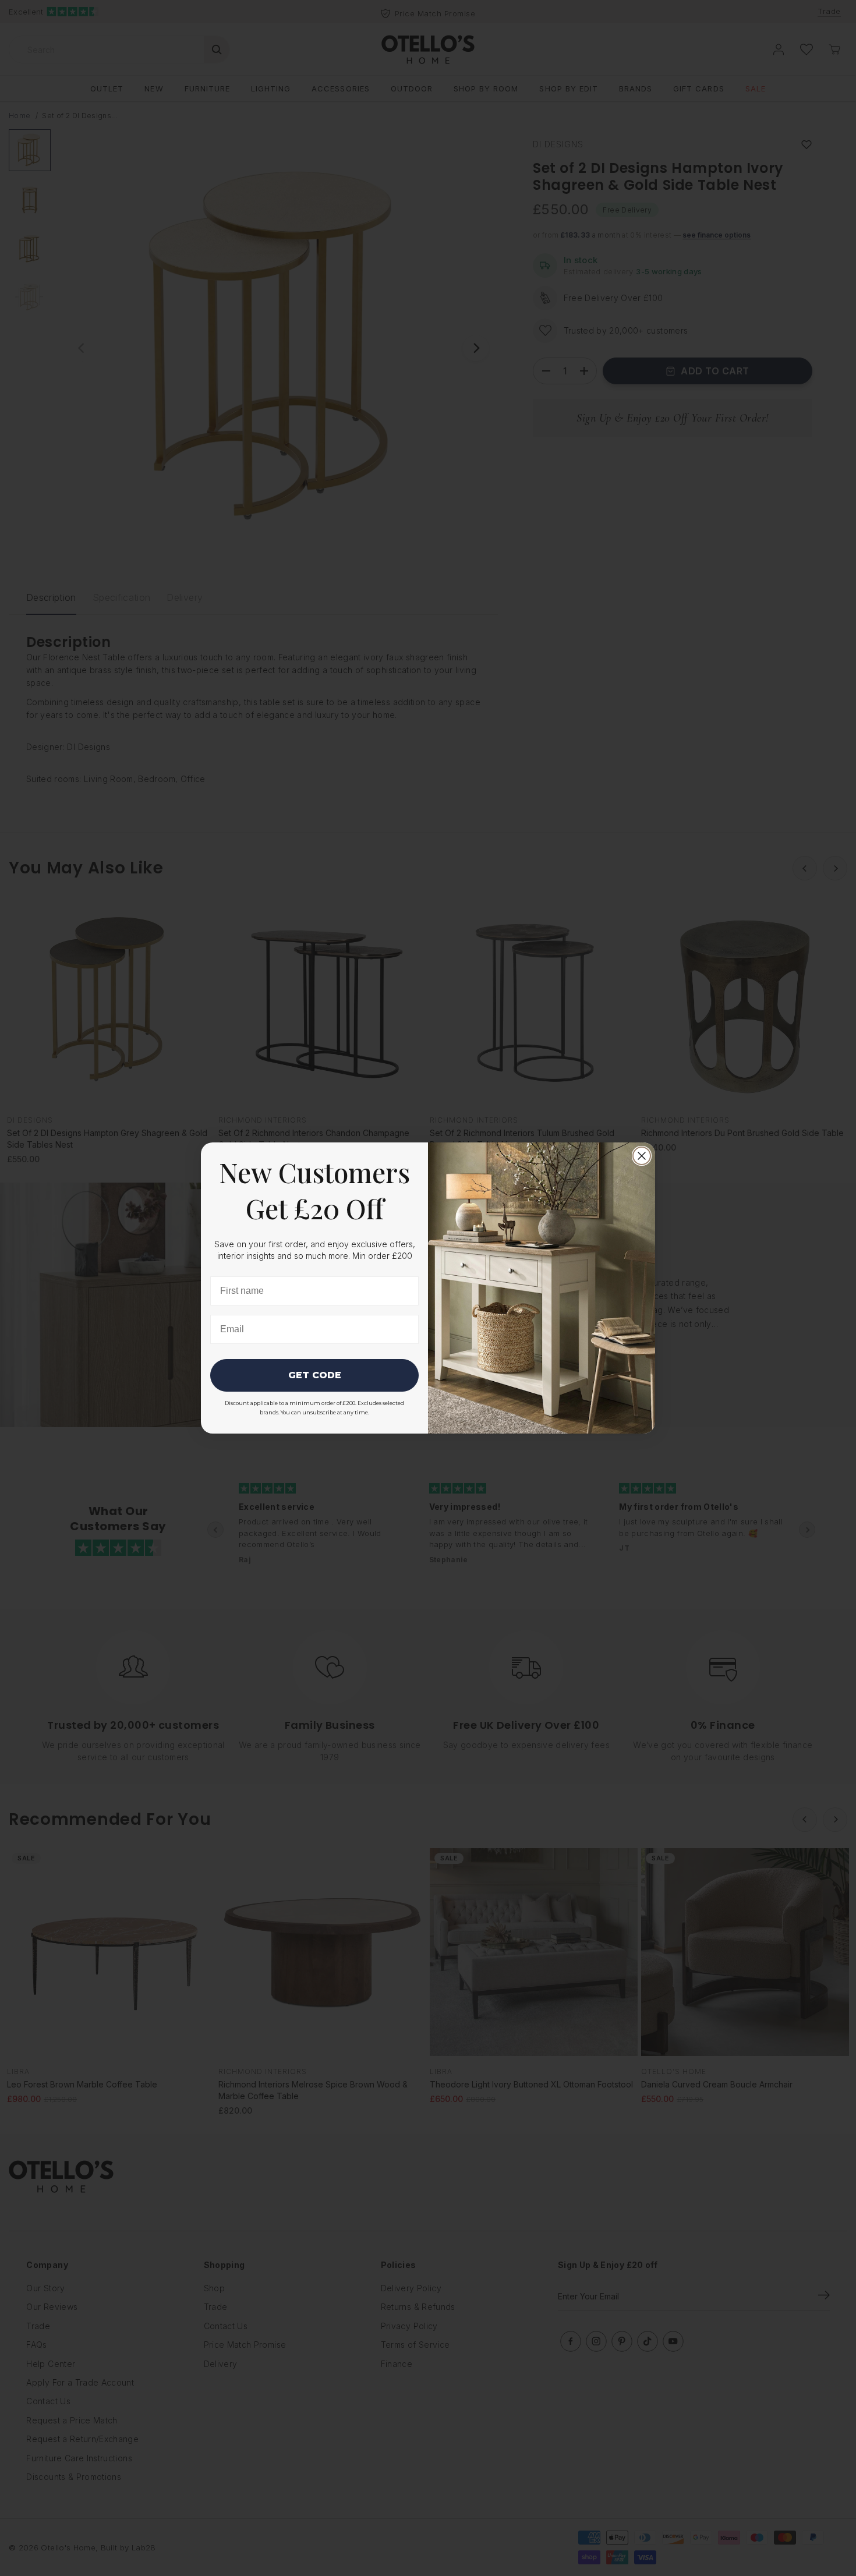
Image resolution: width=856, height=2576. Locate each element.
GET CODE (315, 1375)
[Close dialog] (642, 1156)
